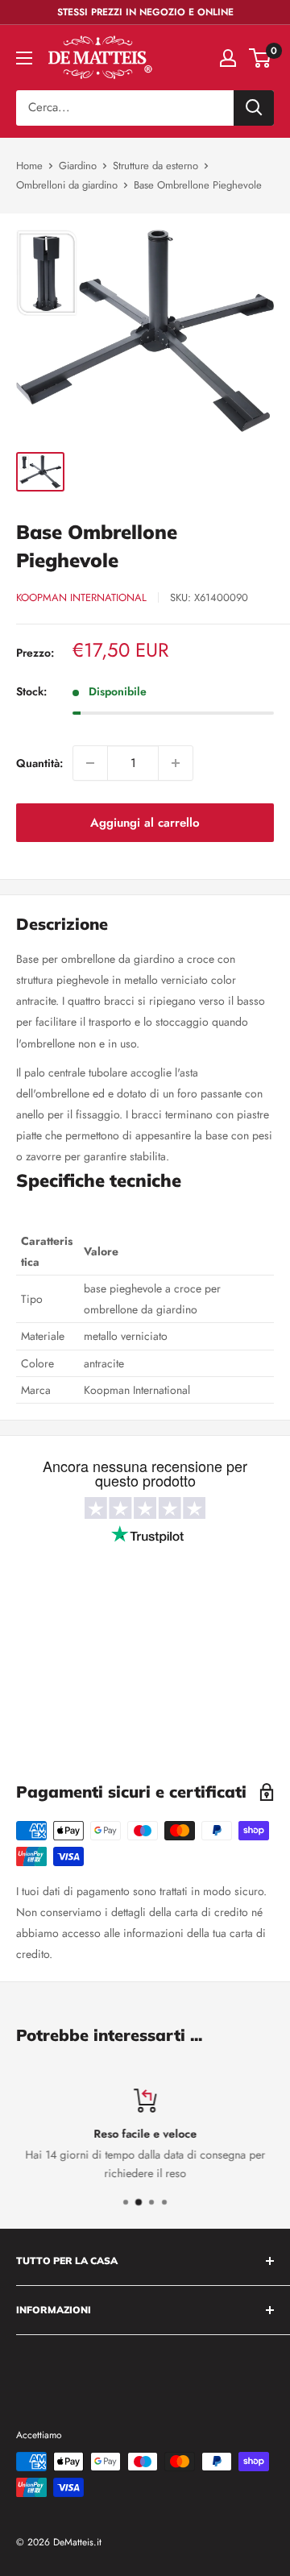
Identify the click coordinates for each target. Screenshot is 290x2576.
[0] (261, 58)
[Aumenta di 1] (176, 763)
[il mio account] (228, 58)
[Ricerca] (254, 108)
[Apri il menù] (24, 58)
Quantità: (39, 763)
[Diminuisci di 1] (90, 763)
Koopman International (81, 597)
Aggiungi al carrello (145, 823)
